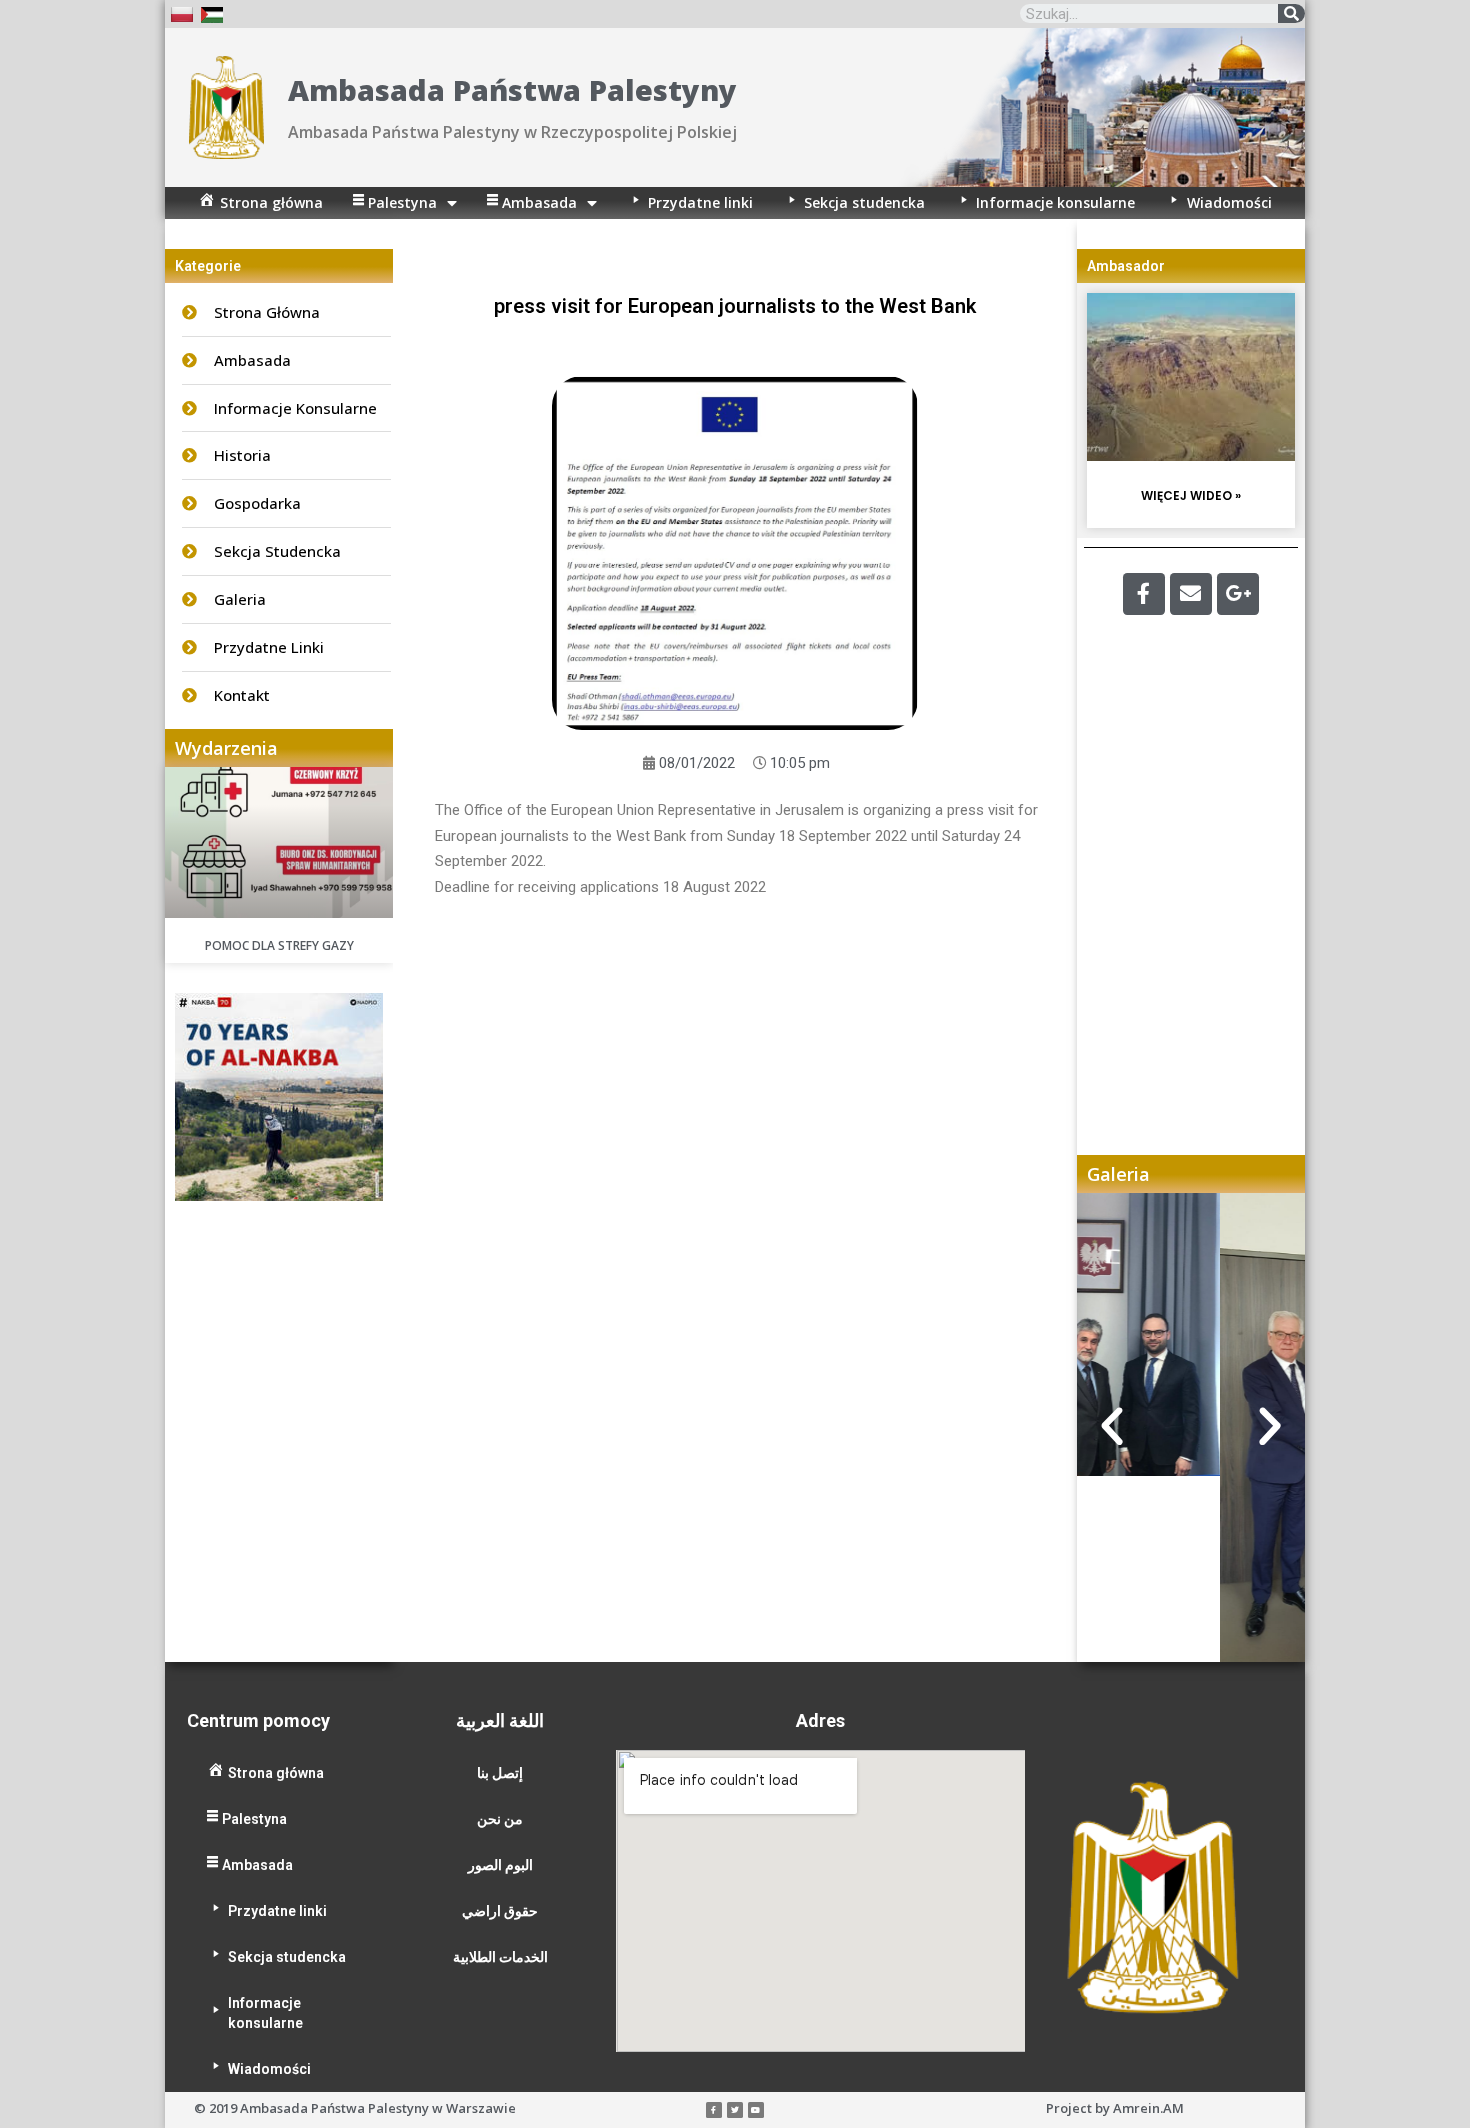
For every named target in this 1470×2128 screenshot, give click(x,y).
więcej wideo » (1191, 495)
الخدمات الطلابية (500, 1957)
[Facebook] (1144, 594)
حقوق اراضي (500, 1911)
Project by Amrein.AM (1115, 2108)
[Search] (1291, 13)
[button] (1112, 1427)
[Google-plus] (1238, 594)
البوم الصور (500, 1865)
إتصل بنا (500, 1773)
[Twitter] (735, 2110)
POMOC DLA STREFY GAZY (279, 945)
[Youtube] (756, 2110)
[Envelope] (1191, 594)
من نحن (500, 1819)
